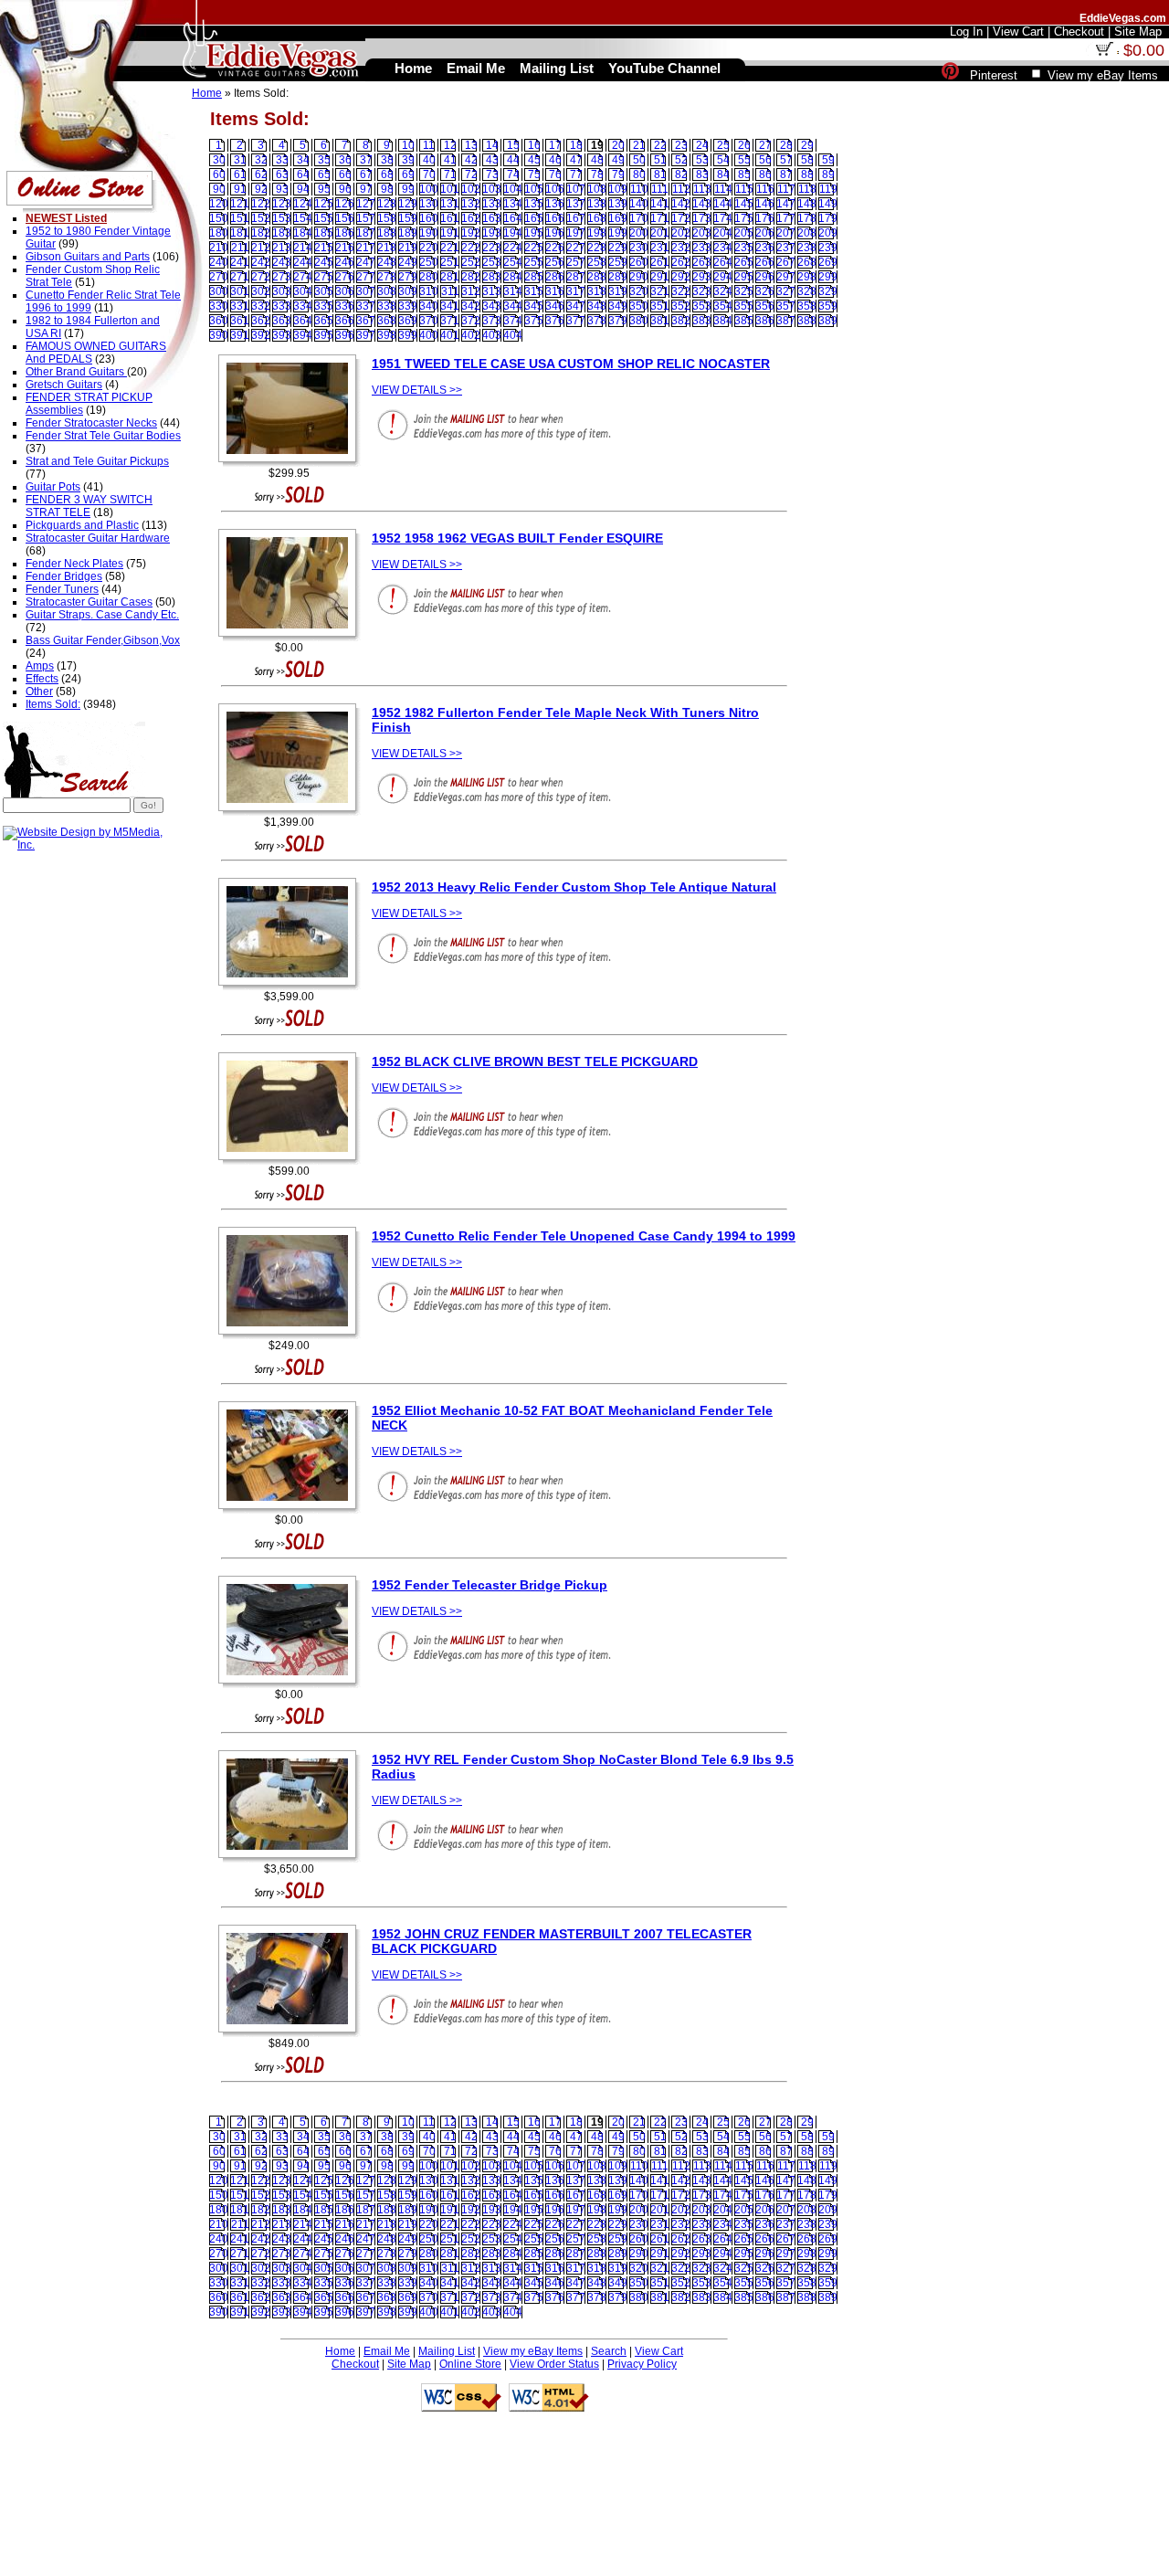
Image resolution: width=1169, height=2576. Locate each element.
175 (744, 218)
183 (282, 233)
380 (639, 321)
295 (744, 277)
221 (450, 248)
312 (471, 291)
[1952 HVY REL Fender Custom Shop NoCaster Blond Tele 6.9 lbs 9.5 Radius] (292, 1859)
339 (408, 306)
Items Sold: (53, 704)
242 (261, 262)
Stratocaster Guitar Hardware (98, 538)
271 (240, 277)
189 (408, 233)
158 (387, 218)
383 (702, 321)
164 (513, 218)
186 (345, 233)
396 (345, 335)
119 (828, 189)
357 (786, 306)
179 (828, 218)
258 (597, 262)
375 (534, 321)
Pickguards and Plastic (82, 525)
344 (513, 306)
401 (450, 335)
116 (765, 189)
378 (597, 321)
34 (303, 160)
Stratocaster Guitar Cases (89, 602)
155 (324, 218)
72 (471, 174)
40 (429, 160)
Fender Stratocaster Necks (91, 423)
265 (744, 262)
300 (219, 291)
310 (429, 291)
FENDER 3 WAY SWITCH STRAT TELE (89, 506)
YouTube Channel (664, 68)
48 (597, 160)
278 (387, 277)
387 (786, 321)
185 (324, 233)
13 (471, 145)
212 (261, 248)
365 (324, 321)
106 (555, 189)
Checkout (355, 2364)
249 (408, 262)
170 (639, 218)
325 (744, 291)
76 (555, 174)
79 (618, 174)
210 (219, 248)
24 (702, 145)
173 (702, 218)
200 (639, 233)
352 (681, 306)
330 (219, 306)
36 (345, 160)
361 (240, 321)
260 (639, 262)
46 (555, 160)
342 (471, 306)
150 (219, 218)
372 (471, 321)
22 (660, 145)
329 (828, 291)
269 (828, 262)
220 (429, 248)
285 (534, 277)
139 (618, 204)
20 (618, 145)
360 (219, 321)
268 (807, 262)
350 (639, 306)
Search (609, 2351)
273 (282, 277)
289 (618, 277)
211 (240, 248)
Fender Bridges (64, 576)
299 (828, 277)
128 (387, 204)
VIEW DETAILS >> (417, 390)
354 (723, 306)
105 (534, 189)
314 (513, 291)
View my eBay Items (533, 2351)
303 (282, 291)
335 (324, 306)
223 (492, 248)
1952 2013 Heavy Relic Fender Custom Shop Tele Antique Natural (574, 887)
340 (429, 306)
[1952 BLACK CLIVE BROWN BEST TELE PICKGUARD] (292, 1161)
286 (555, 277)
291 (660, 277)
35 (324, 160)
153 (282, 218)
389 (828, 321)
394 (303, 335)
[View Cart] (1104, 52)
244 (303, 262)
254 (513, 262)
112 (681, 189)
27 (765, 145)
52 (681, 160)
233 (702, 248)
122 (261, 204)
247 (366, 262)
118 (807, 189)
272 (261, 277)
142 (681, 204)
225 (534, 248)
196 (555, 233)
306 (345, 291)
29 (807, 145)
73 (492, 174)
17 (555, 145)
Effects (42, 679)
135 (534, 204)
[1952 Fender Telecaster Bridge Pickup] (292, 1684)
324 (723, 291)
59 (828, 160)
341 (450, 306)
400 (429, 335)
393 (282, 335)
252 (471, 262)
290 (639, 277)
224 (513, 248)
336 (345, 306)
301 (240, 291)
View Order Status (554, 2364)
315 (534, 291)
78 (597, 174)
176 (765, 218)
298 (807, 277)
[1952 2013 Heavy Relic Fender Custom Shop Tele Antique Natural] (292, 987)
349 (618, 306)
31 (240, 160)
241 (240, 262)
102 (471, 189)
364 (303, 321)
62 (261, 174)
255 (534, 262)
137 (576, 204)
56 (765, 160)
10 (408, 145)
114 (723, 189)
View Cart (659, 2351)
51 (660, 160)
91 (240, 189)
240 (219, 262)
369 (408, 321)
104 (513, 189)
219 (408, 248)
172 (681, 218)
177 (786, 218)
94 (303, 189)
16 (534, 145)
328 (807, 291)
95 (324, 189)
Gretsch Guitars (64, 385)
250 (429, 262)
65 (324, 174)
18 (576, 145)
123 (282, 204)
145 (744, 204)
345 (534, 306)
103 (492, 189)
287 (576, 277)
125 (324, 204)
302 (261, 291)
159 (408, 218)
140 (639, 204)
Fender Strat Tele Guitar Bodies (103, 436)
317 (576, 291)
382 (681, 321)
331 (240, 306)
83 (702, 174)
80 (639, 174)
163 (492, 218)
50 (639, 160)
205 (744, 233)
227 (576, 248)
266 (765, 262)
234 (723, 248)
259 (618, 262)
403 (492, 335)
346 (555, 306)
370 (429, 321)
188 (387, 233)
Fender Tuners (62, 589)
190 (429, 233)
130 (429, 204)
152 (261, 218)
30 (219, 160)
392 (261, 335)
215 (324, 248)
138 (597, 204)
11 (429, 145)
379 (618, 321)
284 (513, 277)
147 (786, 204)
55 (744, 160)
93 (282, 189)
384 (723, 321)
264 (723, 262)
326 (765, 291)
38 (387, 160)
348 (597, 306)
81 (660, 174)
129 (408, 204)
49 (618, 160)
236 (765, 248)
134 (513, 204)
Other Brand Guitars (76, 372)
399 (408, 335)
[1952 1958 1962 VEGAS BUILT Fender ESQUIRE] (292, 638)
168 (597, 218)
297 (786, 277)
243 (282, 262)
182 (261, 233)
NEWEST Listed (66, 218)
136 (555, 204)
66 (345, 174)
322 (681, 291)
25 (723, 145)
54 (723, 160)
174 (723, 218)
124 (303, 204)
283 (492, 277)
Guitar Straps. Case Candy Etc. (102, 615)
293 (702, 277)
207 (786, 233)
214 (303, 248)
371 (450, 321)
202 (681, 233)
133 (492, 204)
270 (219, 277)
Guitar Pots (53, 487)
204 (723, 233)
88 (807, 174)
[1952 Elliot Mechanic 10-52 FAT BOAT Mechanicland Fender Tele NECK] (292, 1510)
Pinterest (994, 75)
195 (534, 233)
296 (765, 277)
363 (282, 321)
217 (366, 248)
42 (471, 160)
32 (261, 160)
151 (240, 218)
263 (702, 262)
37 (366, 160)
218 (387, 248)
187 (366, 233)
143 (702, 204)
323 (702, 291)
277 (366, 277)
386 (765, 321)
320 (639, 291)
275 (324, 277)
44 (513, 160)
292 (681, 277)
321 (660, 291)
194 (513, 233)
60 (219, 174)
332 (261, 306)
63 (282, 174)
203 (702, 233)
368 (387, 321)
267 (786, 262)
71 (450, 174)
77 (576, 174)
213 (282, 248)
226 (555, 248)
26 (744, 145)
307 (366, 291)
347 (576, 306)
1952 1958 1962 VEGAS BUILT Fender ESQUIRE (517, 538)
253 (492, 262)
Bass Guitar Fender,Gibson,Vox (103, 640)
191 (450, 233)
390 (219, 335)
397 (366, 335)
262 (681, 262)
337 (366, 306)
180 (219, 233)
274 (303, 277)
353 (702, 306)
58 (807, 160)
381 (660, 321)
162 (471, 218)
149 (828, 204)
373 (492, 321)
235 (744, 248)
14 (492, 145)
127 (366, 204)
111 (660, 189)
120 (219, 204)
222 (471, 248)
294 (723, 277)
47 (576, 160)
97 (366, 189)
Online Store (470, 2364)
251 (450, 262)
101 (450, 189)
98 (387, 189)
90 (219, 189)
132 (471, 204)
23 (681, 145)
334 (303, 306)
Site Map (409, 2364)
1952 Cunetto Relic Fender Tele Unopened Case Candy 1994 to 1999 (584, 1236)
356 (765, 306)
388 (807, 321)
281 (450, 277)
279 (408, 277)
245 (324, 262)
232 (681, 248)
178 (807, 218)
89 (828, 174)
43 (492, 160)
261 (660, 262)
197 (576, 233)
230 (639, 248)
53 (702, 160)
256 (555, 262)
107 (576, 189)
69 (408, 174)
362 (261, 321)
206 (765, 233)
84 (723, 174)
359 (828, 306)
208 (807, 233)
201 (660, 233)
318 (597, 291)
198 (597, 233)
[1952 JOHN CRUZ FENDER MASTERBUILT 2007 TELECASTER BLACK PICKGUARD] (292, 2033)
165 (534, 218)
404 (513, 335)
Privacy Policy (642, 2364)
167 (576, 218)
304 (303, 291)
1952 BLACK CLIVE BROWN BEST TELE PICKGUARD (535, 1061)
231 (660, 248)
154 (303, 218)
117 (786, 189)
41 (450, 160)
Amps (40, 666)
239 (828, 248)
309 (408, 291)
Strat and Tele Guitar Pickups (97, 461)
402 (471, 335)
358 (807, 306)
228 (597, 248)
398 (387, 335)
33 (282, 160)
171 (660, 218)
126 (345, 204)
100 (429, 189)
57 (786, 160)
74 (513, 174)
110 (639, 189)
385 (744, 321)
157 (366, 218)
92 (261, 189)
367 (366, 321)
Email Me (387, 2351)
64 (303, 174)
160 (429, 218)
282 (471, 277)
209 (828, 233)
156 (345, 218)
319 (618, 291)
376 (555, 321)
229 (618, 248)
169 (618, 218)
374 (513, 321)
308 (387, 291)
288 (597, 277)
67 (366, 174)
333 (282, 306)
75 (534, 174)
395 (324, 335)
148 (807, 204)
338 (387, 306)
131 (450, 204)
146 (765, 204)
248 (387, 262)
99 (408, 189)
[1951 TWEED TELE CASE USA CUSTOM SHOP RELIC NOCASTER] (292, 463)
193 (492, 233)
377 (576, 321)
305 (324, 291)
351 (660, 306)
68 (387, 174)
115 (744, 189)
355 (744, 306)
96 (345, 189)
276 (345, 277)
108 (597, 189)
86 (765, 174)
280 (429, 277)
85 (744, 174)
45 (534, 160)
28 (786, 145)
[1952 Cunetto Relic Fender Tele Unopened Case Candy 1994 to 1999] (292, 1336)
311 (450, 291)
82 (681, 174)
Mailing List (447, 2351)
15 (513, 145)
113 (702, 189)
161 (450, 218)
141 (660, 204)
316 (555, 291)
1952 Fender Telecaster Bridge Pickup (490, 1585)
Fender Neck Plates (74, 564)
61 (240, 174)
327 (786, 291)
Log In (966, 32)
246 (345, 262)
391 (240, 335)
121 (240, 204)
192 (471, 233)
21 (639, 145)
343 (492, 306)
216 (345, 248)
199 (618, 233)
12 (450, 145)
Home (207, 93)
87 (786, 174)
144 (723, 204)
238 (807, 248)
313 (492, 291)
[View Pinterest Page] (950, 75)
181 (240, 233)
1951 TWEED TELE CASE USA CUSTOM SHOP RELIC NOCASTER (571, 364)
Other (39, 692)
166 (555, 218)
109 (618, 189)
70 (429, 174)
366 (345, 321)
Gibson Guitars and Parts (88, 257)
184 (303, 233)
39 (408, 160)
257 (576, 262)
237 (786, 248)
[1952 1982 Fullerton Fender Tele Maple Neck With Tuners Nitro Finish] (292, 812)
